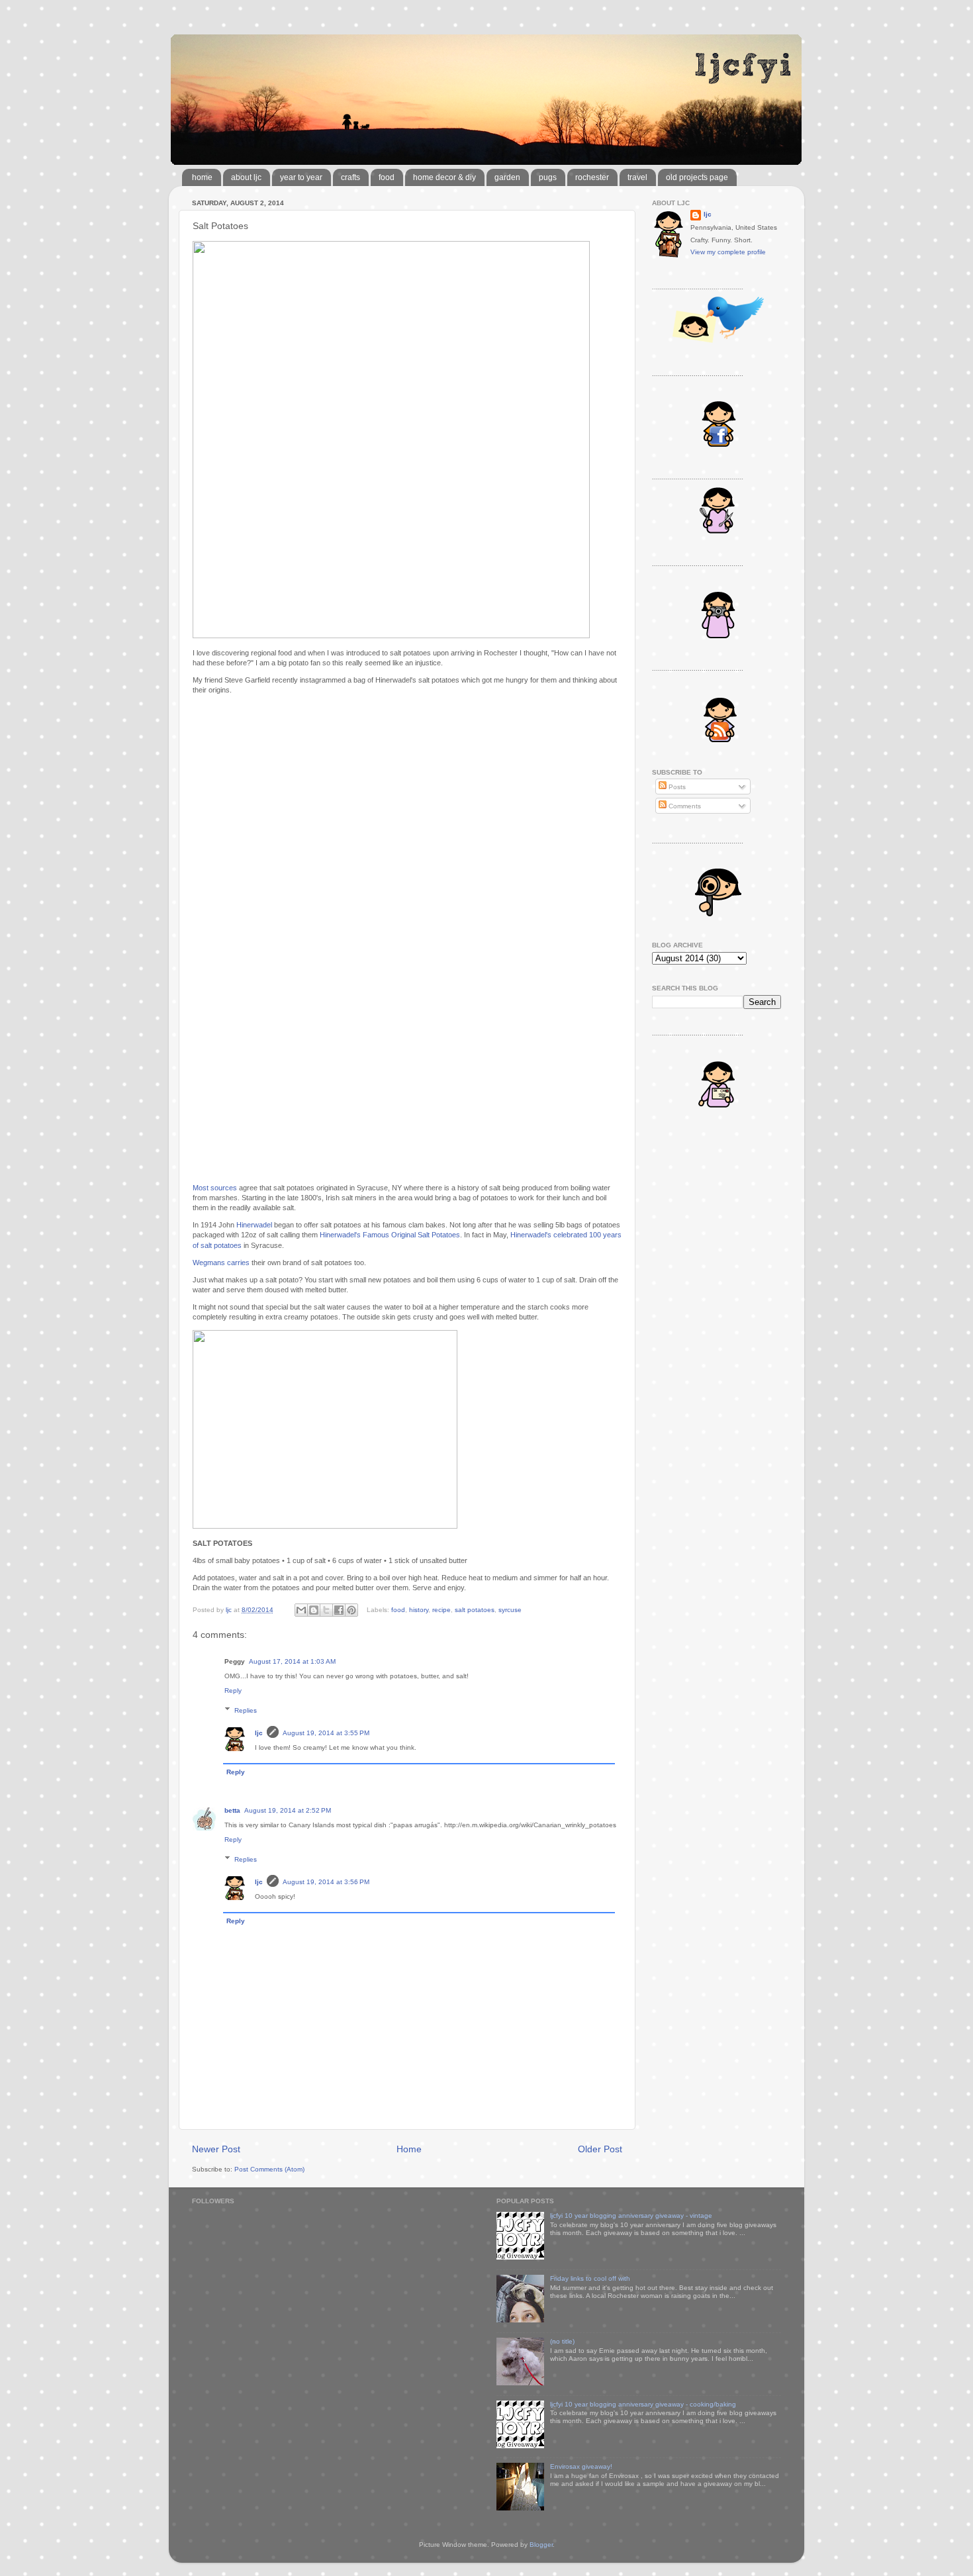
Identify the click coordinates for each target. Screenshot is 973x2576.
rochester (592, 177)
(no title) (562, 2341)
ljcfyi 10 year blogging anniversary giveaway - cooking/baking (643, 2404)
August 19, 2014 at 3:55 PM (326, 1733)
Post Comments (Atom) (269, 2169)
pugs (548, 177)
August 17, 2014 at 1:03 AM (292, 1661)
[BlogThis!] (314, 1610)
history (419, 1610)
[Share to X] (326, 1610)
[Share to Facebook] (339, 1610)
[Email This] (301, 1610)
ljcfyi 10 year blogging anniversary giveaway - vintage (631, 2216)
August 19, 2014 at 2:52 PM (288, 1810)
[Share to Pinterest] (351, 1610)
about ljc (246, 177)
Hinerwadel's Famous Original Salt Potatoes (390, 1235)
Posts (676, 787)
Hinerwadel (254, 1225)
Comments (684, 806)
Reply (233, 1691)
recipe (441, 1610)
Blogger (541, 2545)
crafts (350, 177)
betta (232, 1810)
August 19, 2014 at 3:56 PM (326, 1882)
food (387, 177)
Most (201, 1188)
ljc (259, 1733)
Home (409, 2149)
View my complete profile (728, 252)
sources (224, 1188)
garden (507, 177)
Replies (246, 1710)
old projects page (697, 177)
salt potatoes (475, 1610)
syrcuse (510, 1610)
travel (637, 177)
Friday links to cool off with (590, 2278)
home (202, 177)
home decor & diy (444, 177)
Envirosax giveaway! (581, 2466)
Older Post (600, 2149)
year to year (301, 177)
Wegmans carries (221, 1263)
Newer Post (216, 2149)
